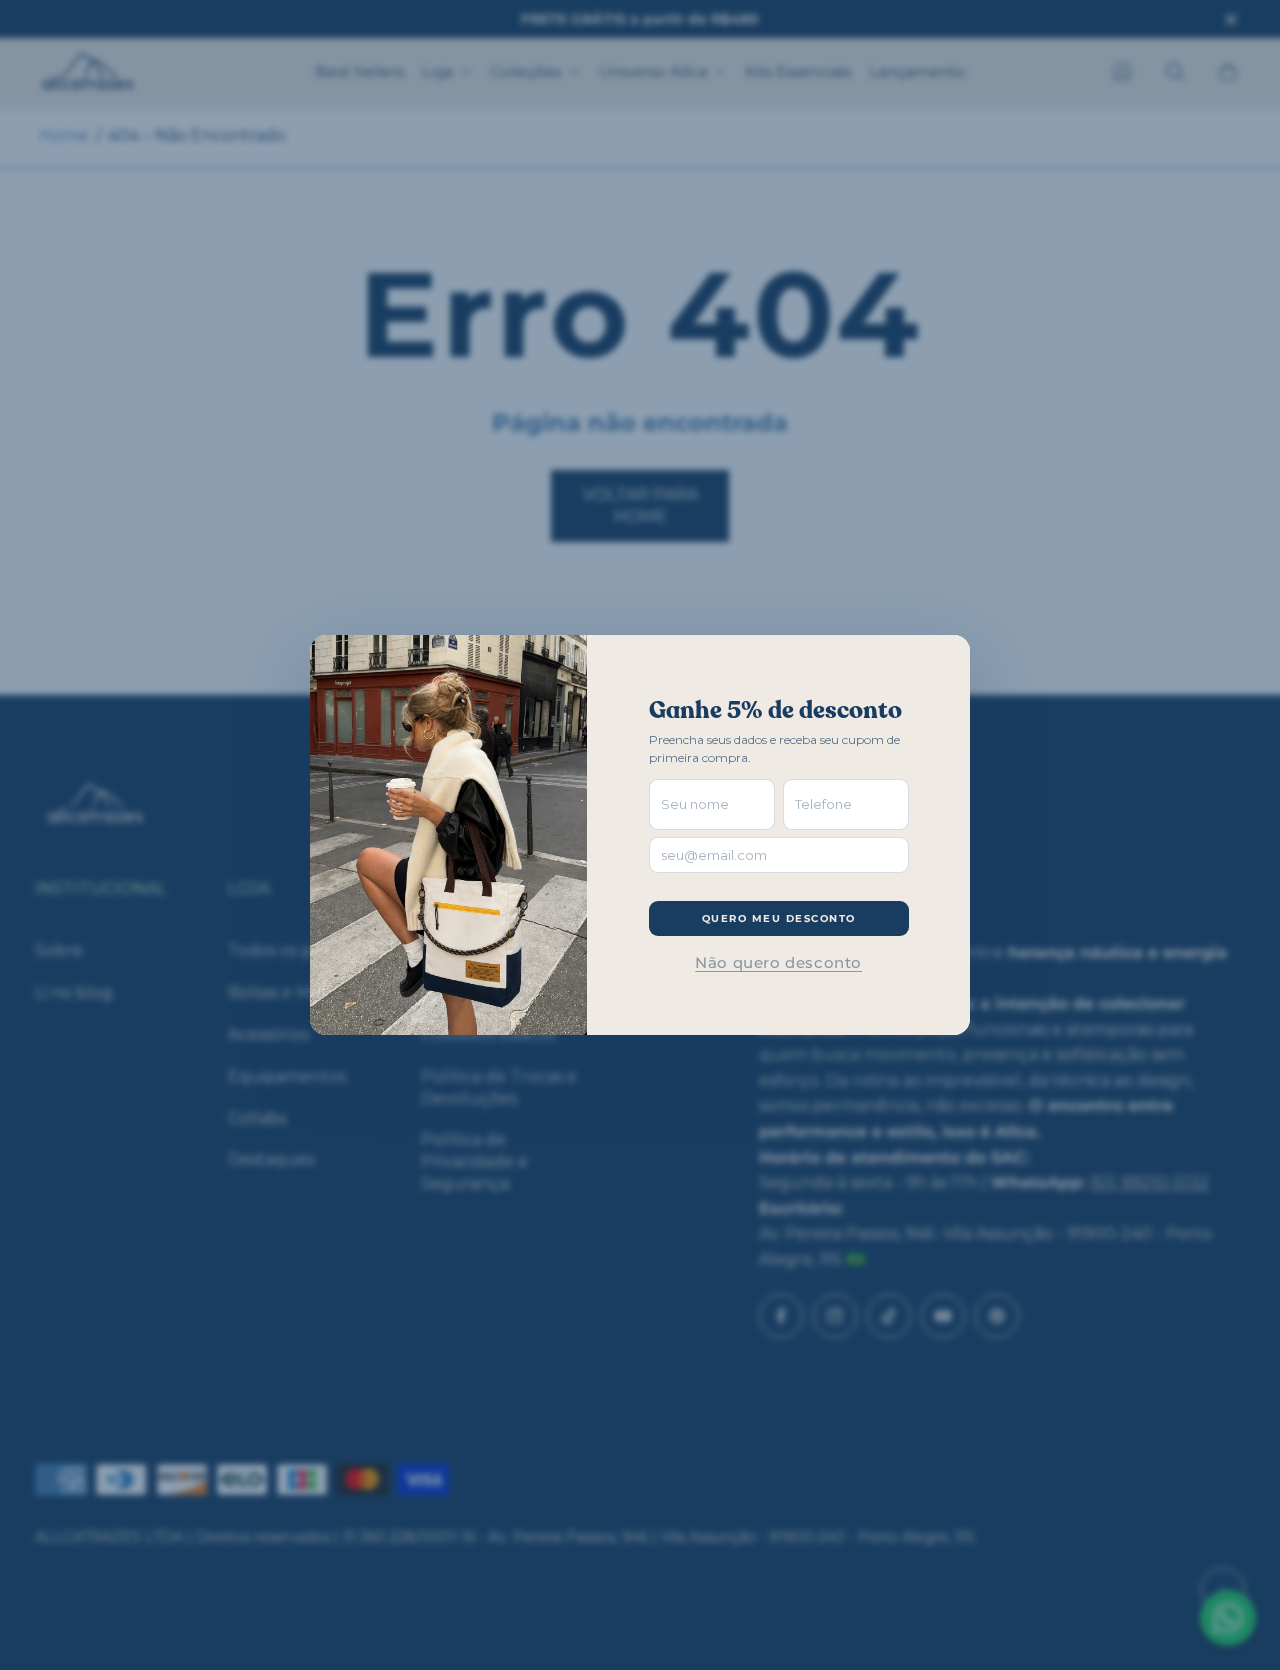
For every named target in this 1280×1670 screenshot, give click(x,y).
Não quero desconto (778, 962)
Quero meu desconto (779, 918)
